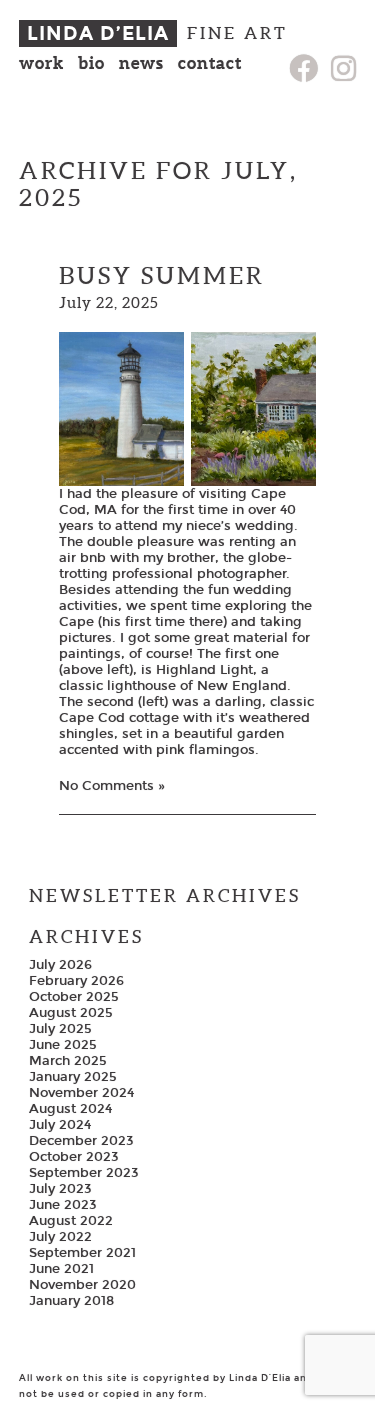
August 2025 (71, 1013)
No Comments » (112, 786)
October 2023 (74, 1157)
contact (210, 62)
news (141, 62)
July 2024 (60, 1125)
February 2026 (76, 981)
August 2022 (71, 1221)
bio (91, 62)
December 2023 (81, 1141)
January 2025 (73, 1077)
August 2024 (70, 1109)
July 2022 (60, 1237)
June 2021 (61, 1269)
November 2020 (82, 1285)
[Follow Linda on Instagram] (343, 69)
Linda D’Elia (98, 33)
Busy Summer (162, 275)
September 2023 (84, 1173)
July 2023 (60, 1189)
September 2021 (82, 1253)
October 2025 (74, 997)
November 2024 (81, 1093)
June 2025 (63, 1045)
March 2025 (68, 1061)
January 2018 (71, 1301)
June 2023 (63, 1205)
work (41, 62)
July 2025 (60, 1029)
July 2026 (60, 965)
